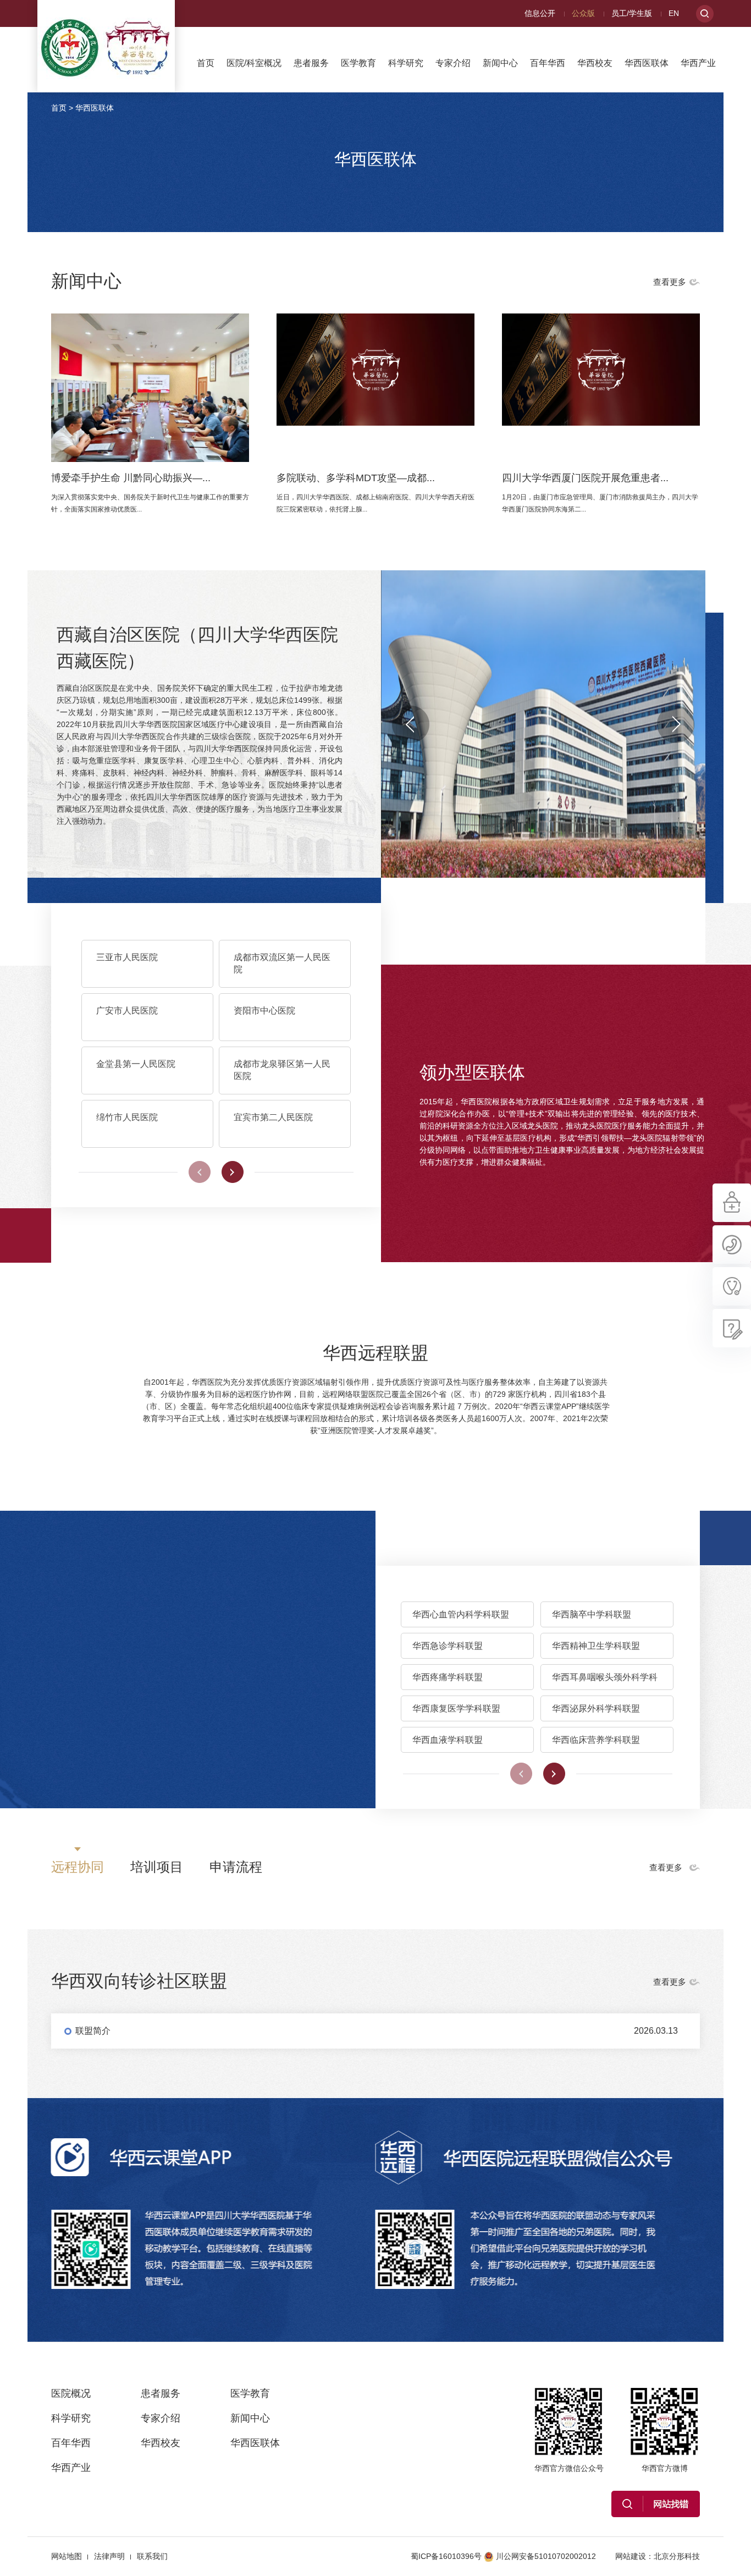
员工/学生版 (632, 13)
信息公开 (540, 13)
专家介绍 (453, 63)
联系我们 (152, 2556)
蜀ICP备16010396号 (446, 2556)
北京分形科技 (677, 2556)
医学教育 (358, 63)
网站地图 (67, 2556)
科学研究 (406, 63)
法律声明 (109, 2556)
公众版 (583, 13)
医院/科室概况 (254, 63)
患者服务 (311, 63)
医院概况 (71, 2393)
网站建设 (631, 2556)
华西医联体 (647, 63)
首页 (206, 63)
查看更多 (670, 282)
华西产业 (698, 63)
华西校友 (595, 63)
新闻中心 (500, 63)
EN (674, 13)
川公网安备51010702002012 (546, 2556)
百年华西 (548, 63)
